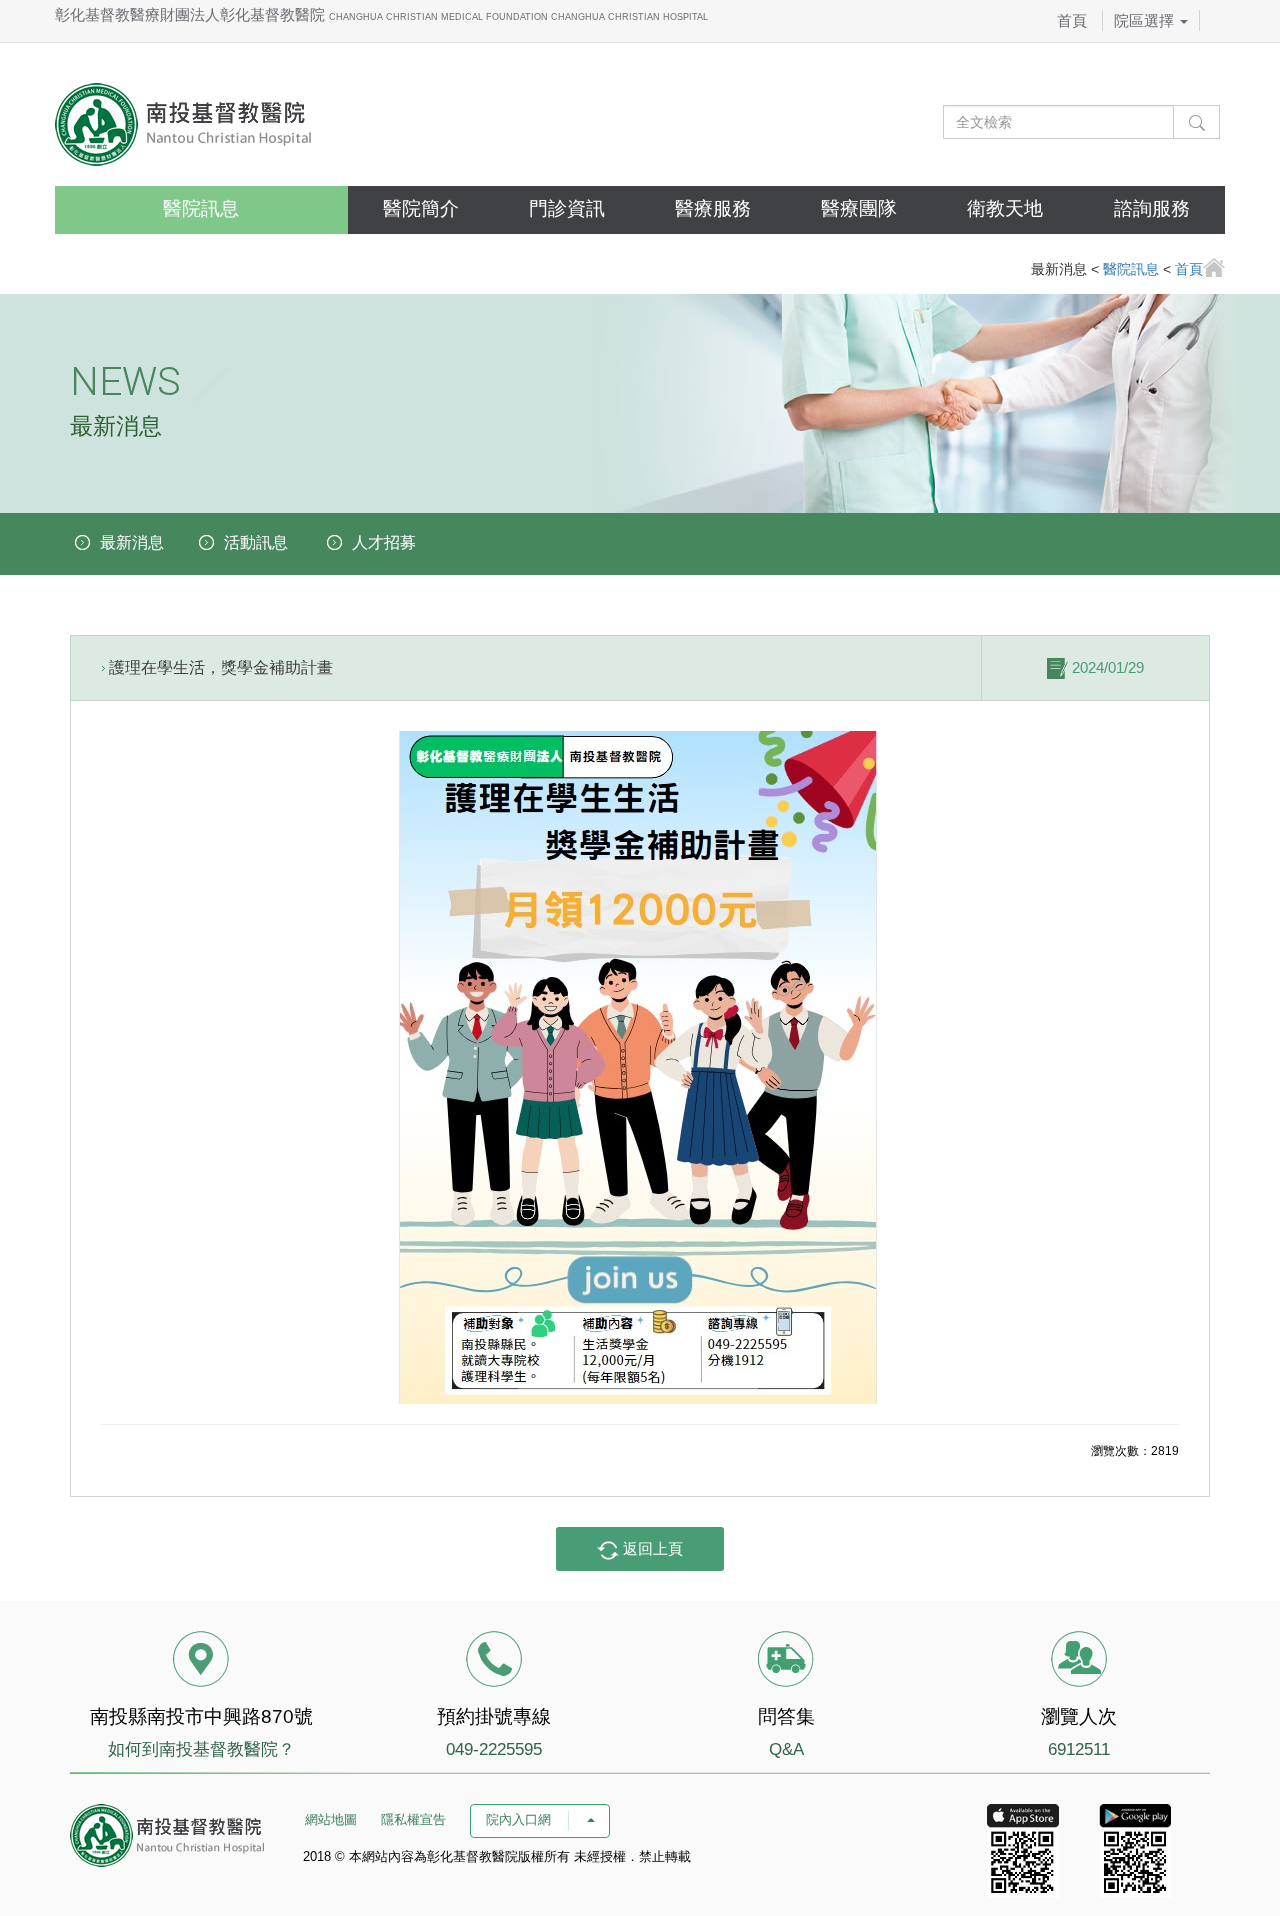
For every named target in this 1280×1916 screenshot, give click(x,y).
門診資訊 (567, 208)
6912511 (1079, 1749)
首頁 (1072, 20)
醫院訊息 (201, 208)
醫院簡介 (421, 208)
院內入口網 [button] (520, 1819)
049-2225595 (494, 1749)
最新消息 (132, 542)
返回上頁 (651, 1548)
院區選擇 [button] (1146, 20)
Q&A (786, 1749)
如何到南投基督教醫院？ (201, 1749)
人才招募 (384, 542)
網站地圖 (331, 1819)
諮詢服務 (1152, 208)
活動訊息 (256, 542)
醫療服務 (713, 208)
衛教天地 (1005, 208)
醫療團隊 (859, 208)
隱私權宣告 (413, 1819)
